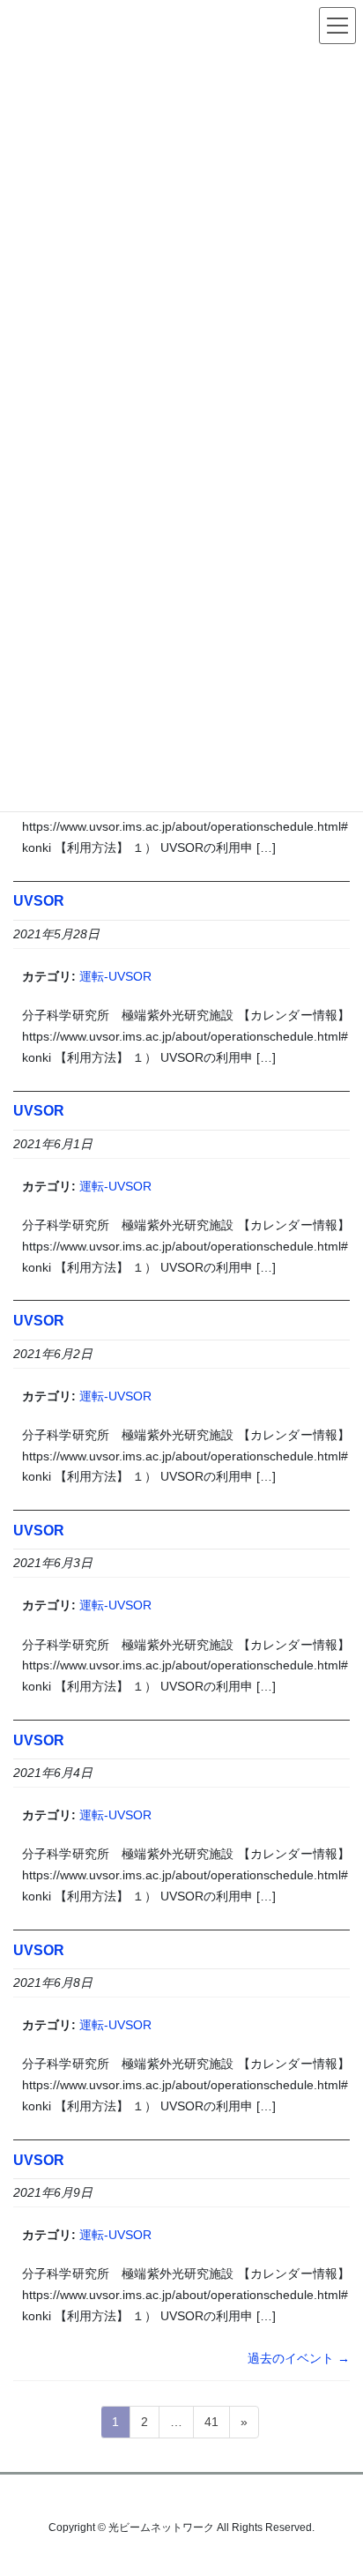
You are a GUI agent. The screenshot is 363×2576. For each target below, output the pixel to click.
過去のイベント (299, 2358)
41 (211, 2426)
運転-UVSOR (115, 976)
